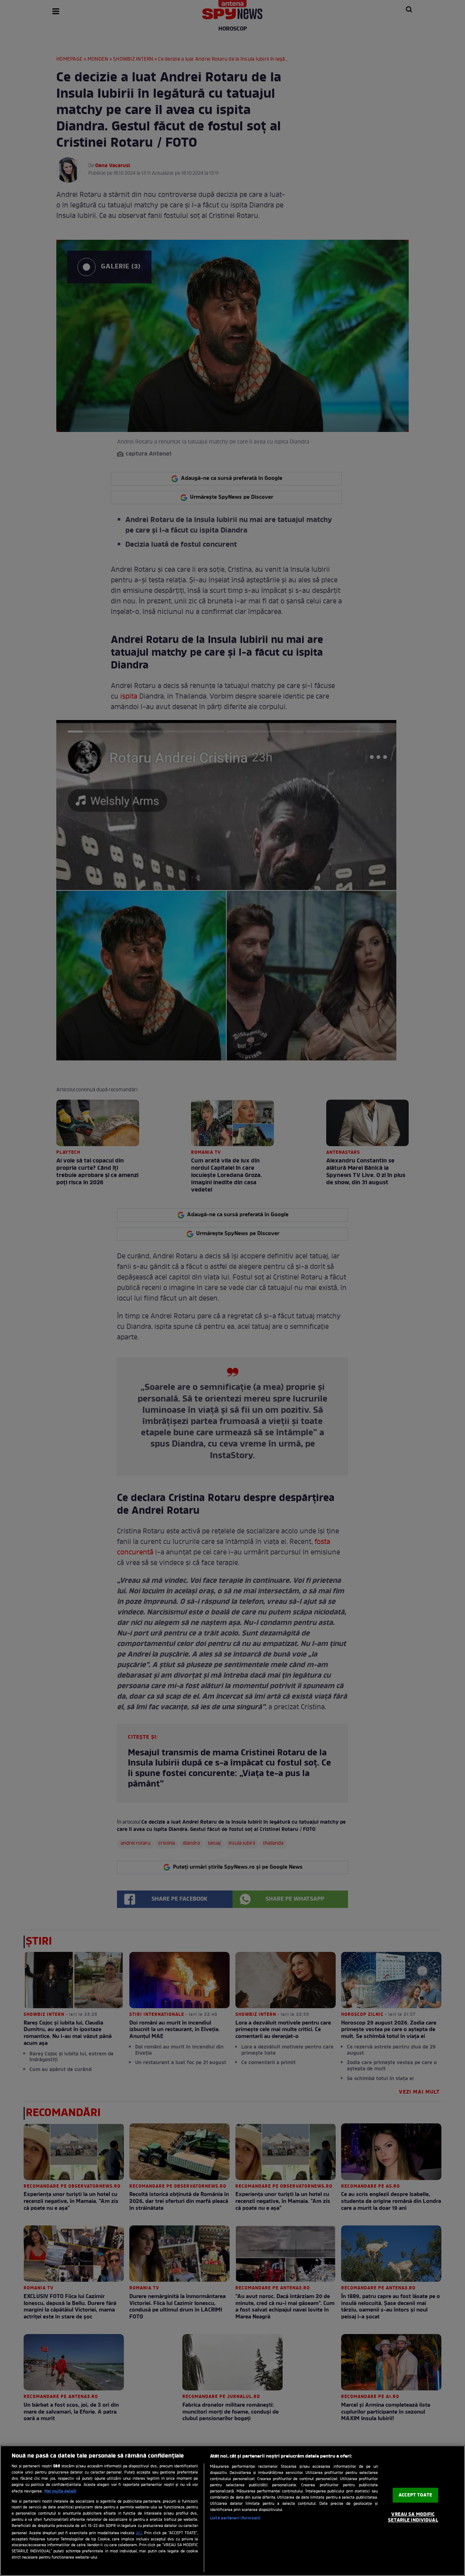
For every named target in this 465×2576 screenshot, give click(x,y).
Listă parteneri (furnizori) (235, 2518)
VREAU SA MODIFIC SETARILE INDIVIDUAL (413, 2518)
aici (139, 2533)
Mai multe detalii (60, 2491)
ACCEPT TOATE (415, 2495)
